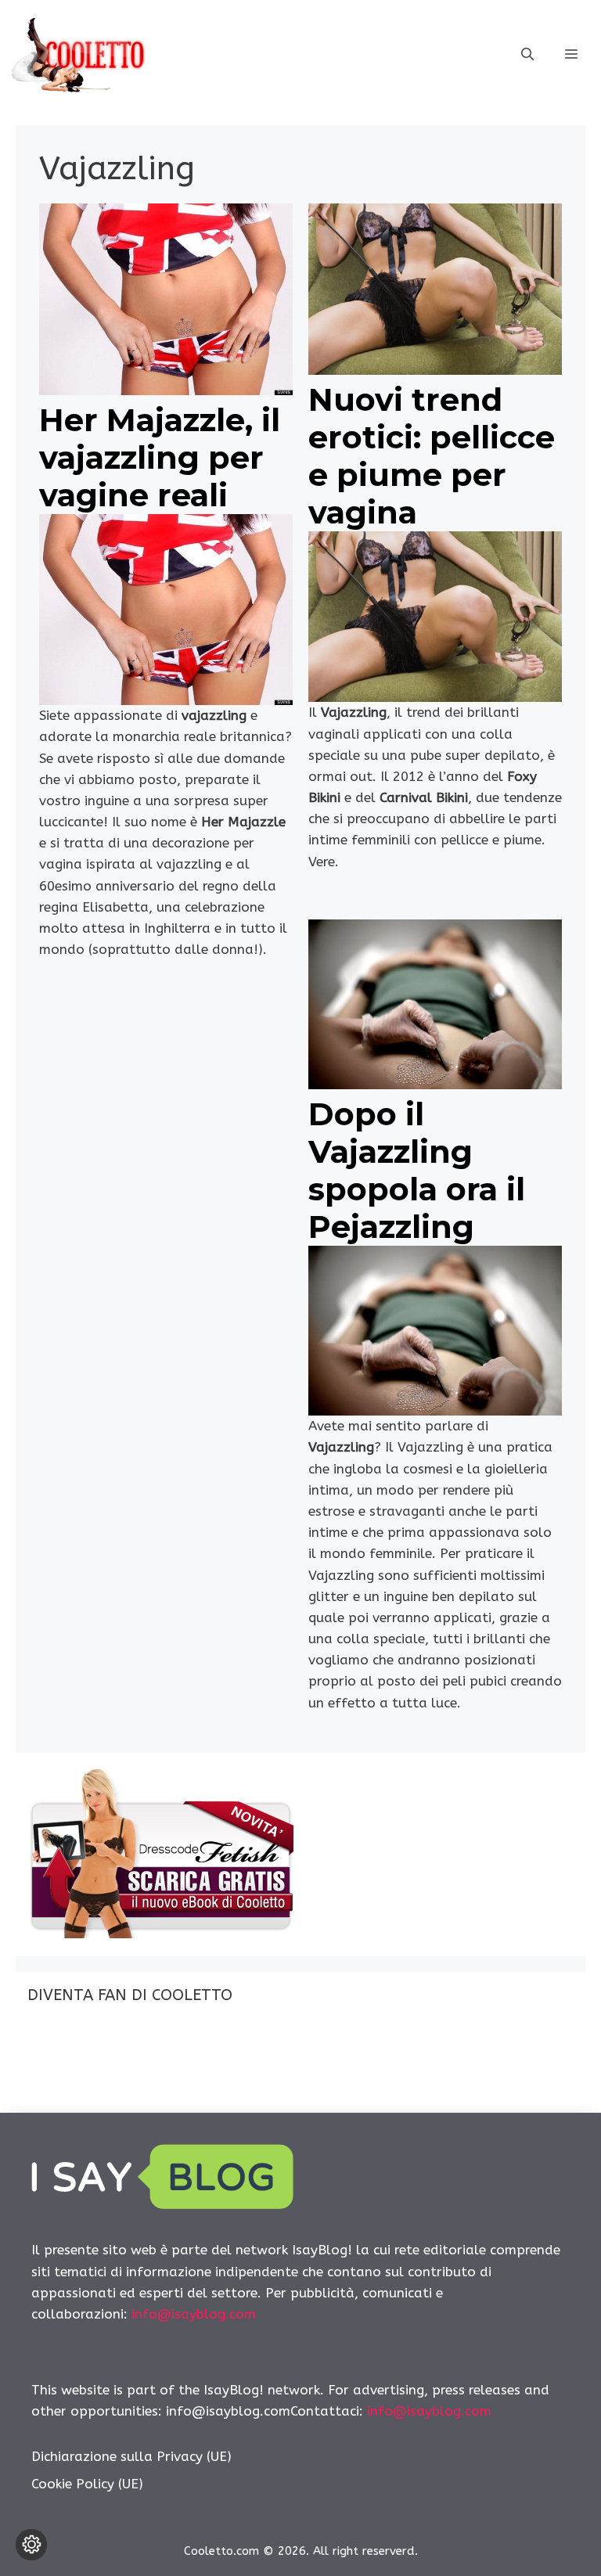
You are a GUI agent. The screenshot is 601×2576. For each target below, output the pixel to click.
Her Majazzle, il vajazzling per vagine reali (160, 457)
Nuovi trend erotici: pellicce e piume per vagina (432, 456)
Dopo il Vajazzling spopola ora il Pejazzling (417, 1170)
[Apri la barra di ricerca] (527, 55)
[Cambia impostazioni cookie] (31, 2545)
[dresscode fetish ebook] (160, 1934)
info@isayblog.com (194, 2314)
